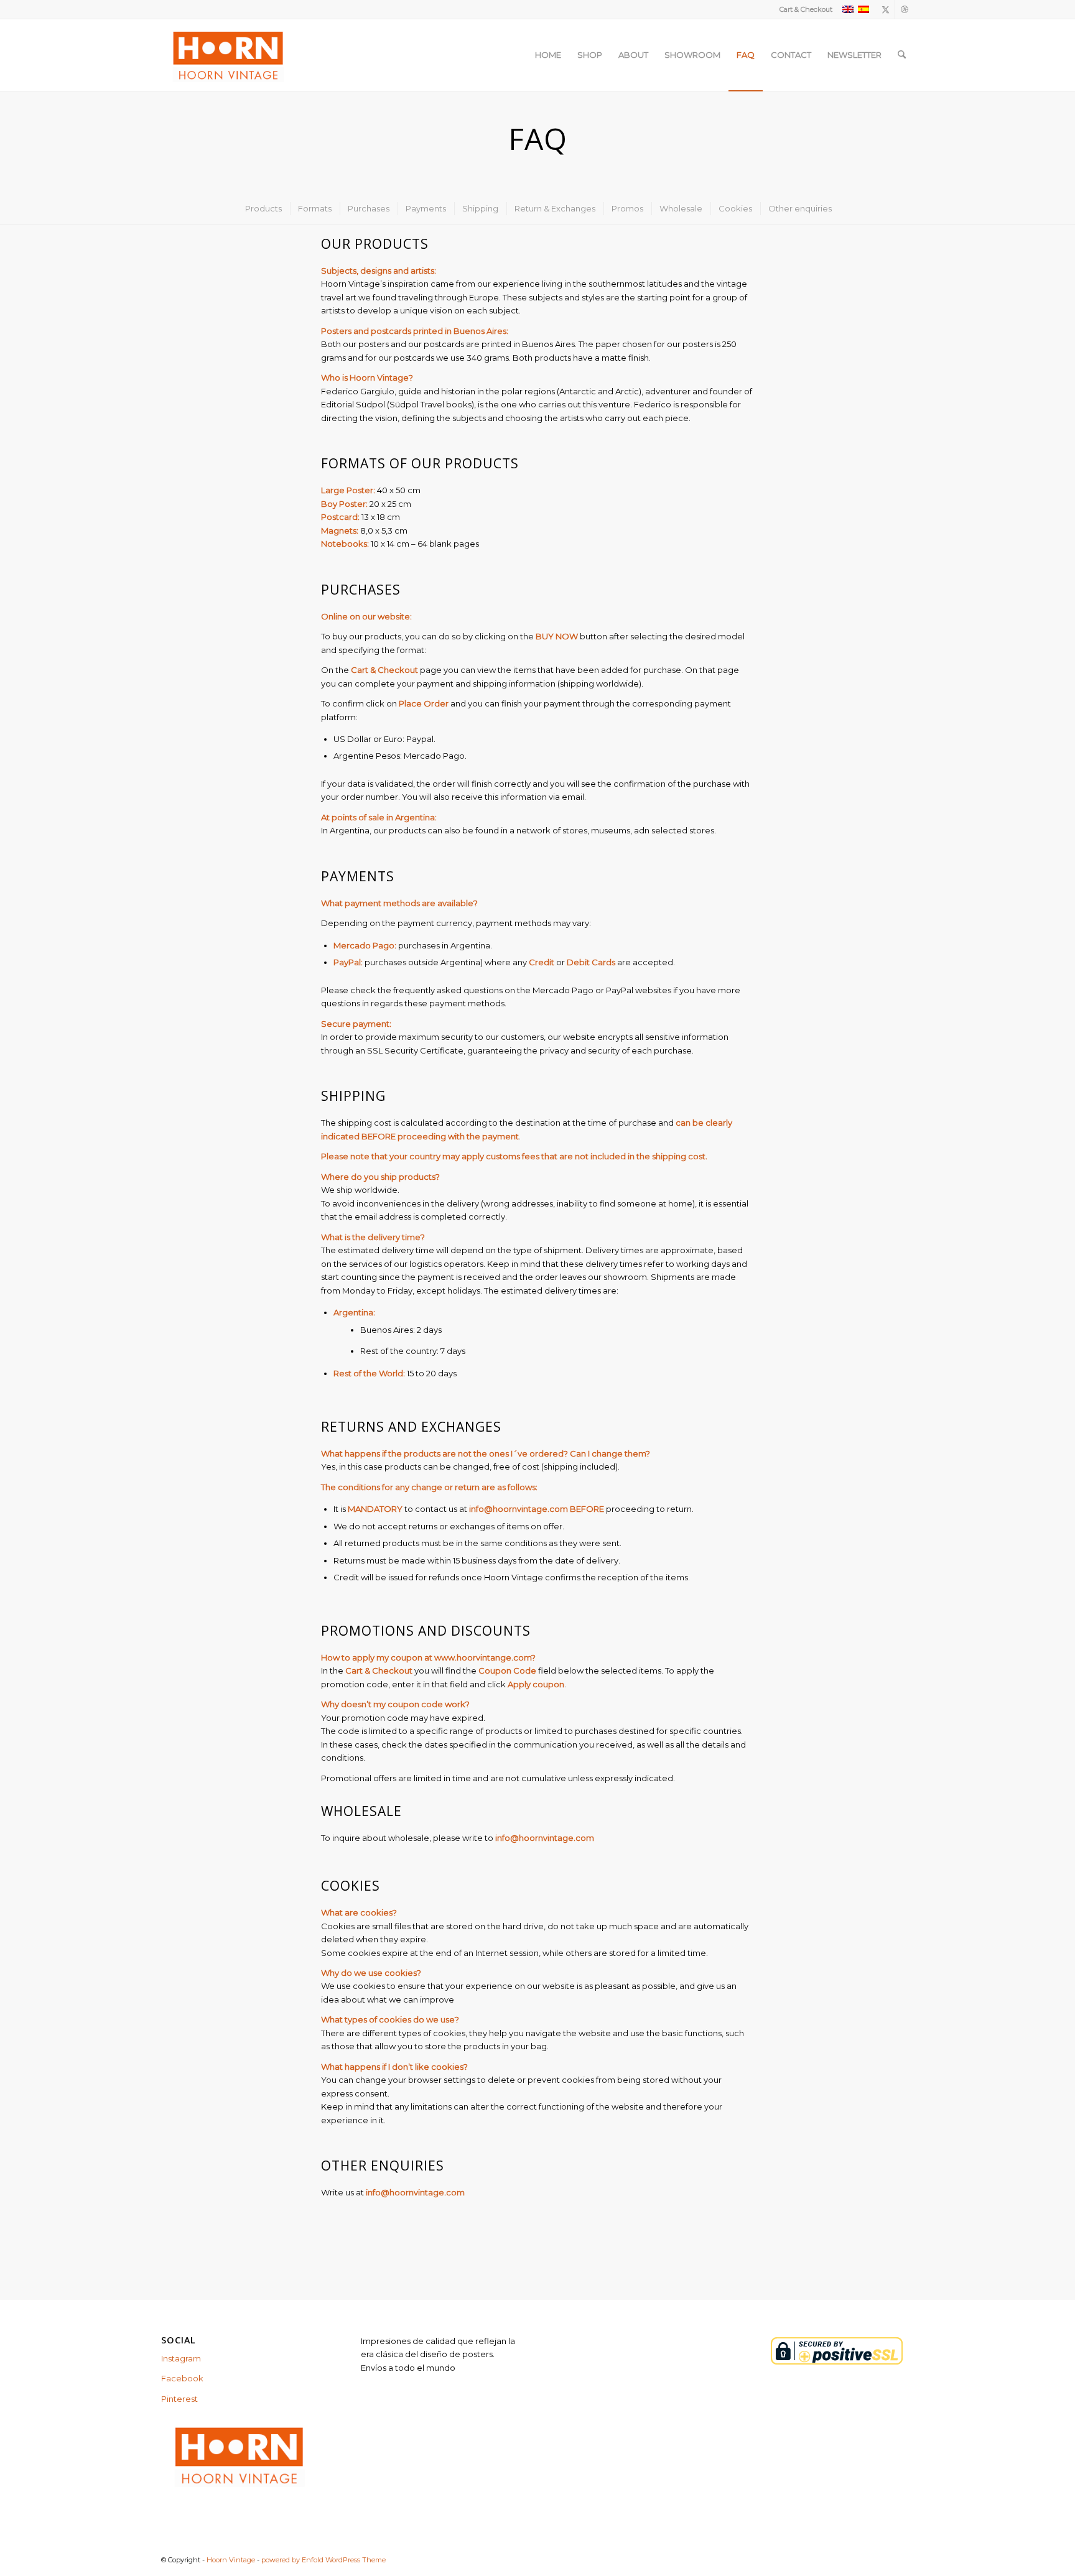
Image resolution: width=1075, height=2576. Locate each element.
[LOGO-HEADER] (227, 55)
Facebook (182, 2378)
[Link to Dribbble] (905, 9)
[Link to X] (886, 9)
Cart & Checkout (806, 9)
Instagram (181, 2358)
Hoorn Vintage (231, 2560)
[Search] (902, 55)
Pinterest (179, 2399)
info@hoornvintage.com (518, 1509)
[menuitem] (803, 9)
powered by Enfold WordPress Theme (323, 2560)
